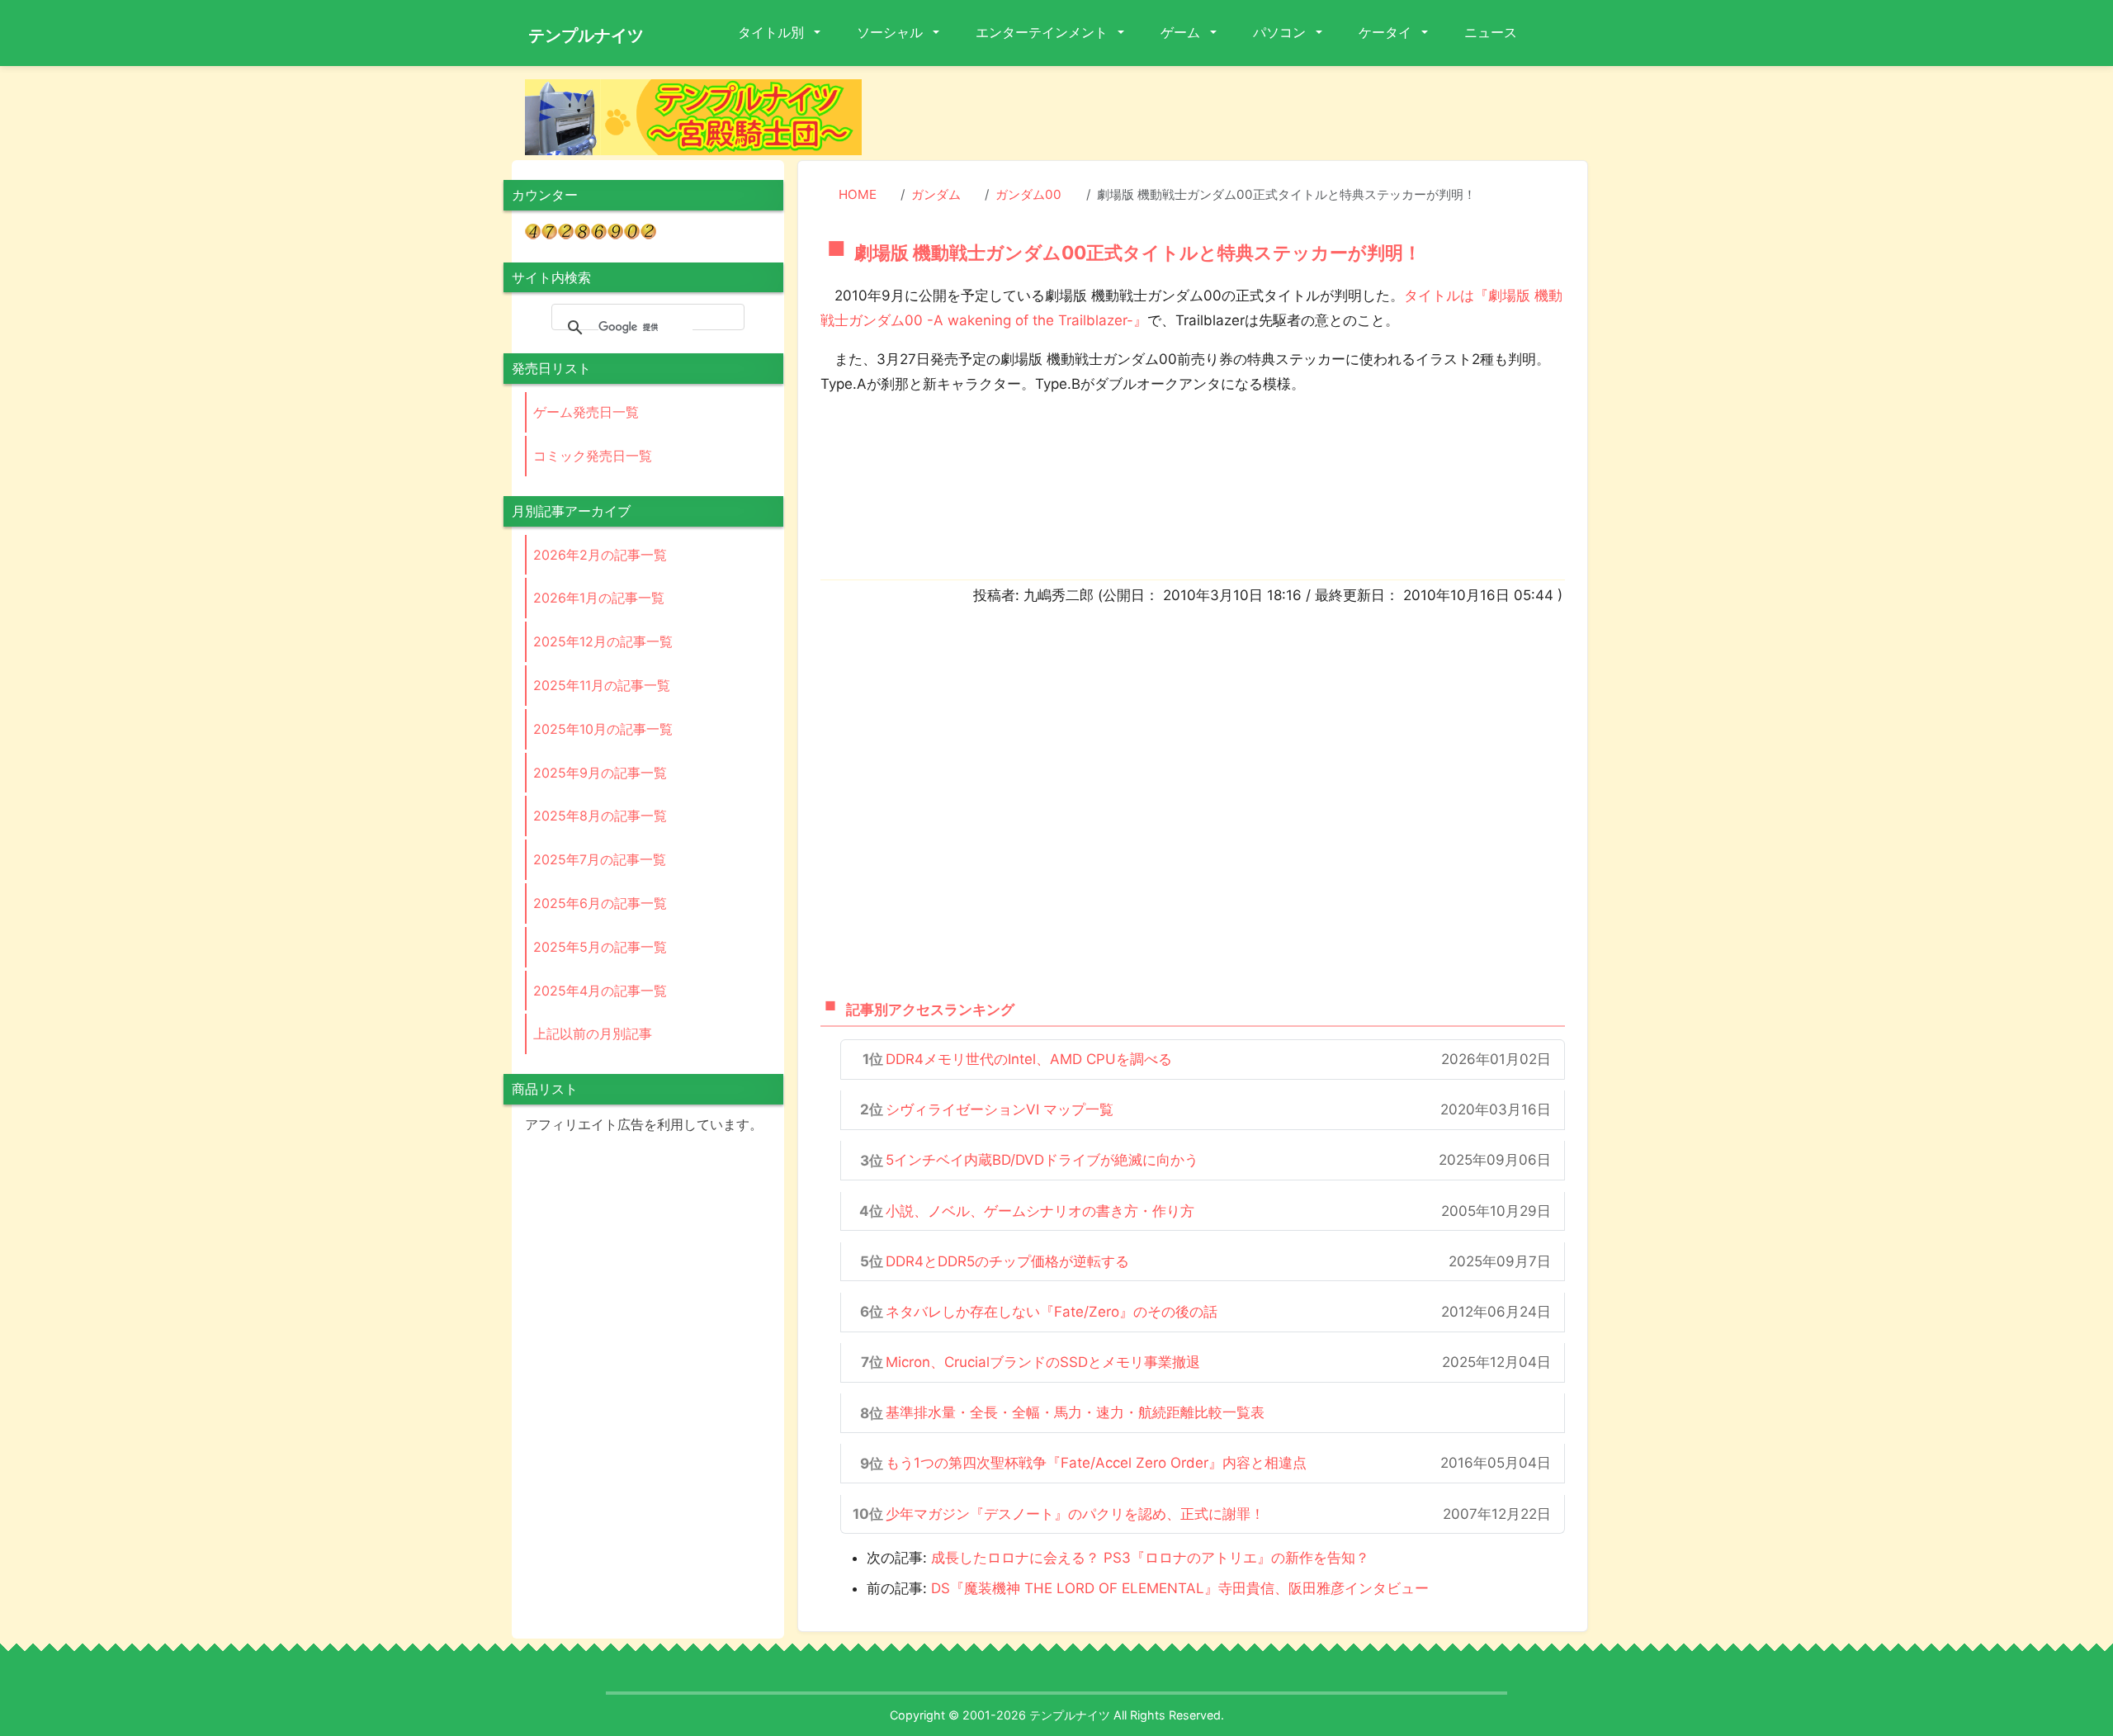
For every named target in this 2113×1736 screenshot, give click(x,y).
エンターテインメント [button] (1043, 32)
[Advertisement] (1238, 116)
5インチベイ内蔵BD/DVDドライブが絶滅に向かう (1042, 1160)
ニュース (1491, 32)
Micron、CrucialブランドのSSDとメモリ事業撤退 (1043, 1362)
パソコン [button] (1281, 32)
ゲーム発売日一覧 (586, 412)
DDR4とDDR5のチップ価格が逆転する (1007, 1261)
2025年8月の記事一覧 (600, 816)
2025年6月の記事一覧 (600, 903)
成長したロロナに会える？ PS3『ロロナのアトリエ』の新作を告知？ (1150, 1558)
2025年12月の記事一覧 (603, 641)
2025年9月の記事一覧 (600, 773)
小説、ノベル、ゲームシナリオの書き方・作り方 (1040, 1211)
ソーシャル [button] (891, 32)
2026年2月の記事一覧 (600, 555)
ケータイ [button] (1387, 32)
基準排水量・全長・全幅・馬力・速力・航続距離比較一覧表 (1075, 1412)
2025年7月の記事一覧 (600, 859)
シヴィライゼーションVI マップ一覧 (1000, 1109)
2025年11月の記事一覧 (602, 685)
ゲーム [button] (1182, 32)
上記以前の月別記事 (593, 1034)
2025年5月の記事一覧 (600, 947)
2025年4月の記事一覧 (600, 991)
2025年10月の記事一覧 (603, 729)
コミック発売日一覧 (593, 456)
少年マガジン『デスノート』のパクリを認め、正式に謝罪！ (1075, 1514)
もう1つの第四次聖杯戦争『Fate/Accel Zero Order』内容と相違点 (1096, 1463)
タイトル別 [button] (773, 32)
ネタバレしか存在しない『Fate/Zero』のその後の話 (1052, 1312)
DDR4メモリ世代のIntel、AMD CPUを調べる (1029, 1059)
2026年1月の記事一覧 (599, 598)
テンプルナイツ (586, 35)
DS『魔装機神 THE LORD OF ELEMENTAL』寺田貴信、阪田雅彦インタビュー (1180, 1588)
